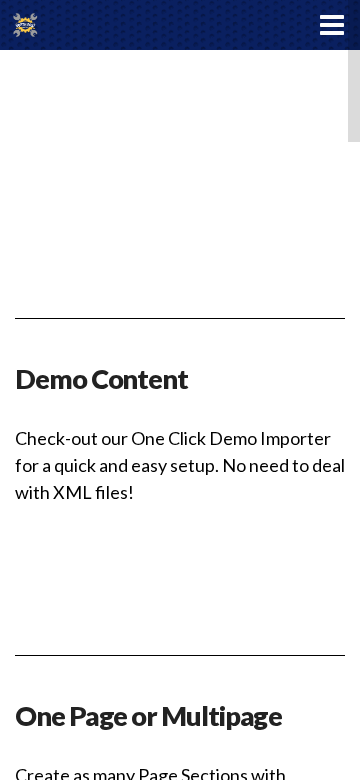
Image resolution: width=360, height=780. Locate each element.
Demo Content (101, 378)
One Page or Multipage (148, 715)
